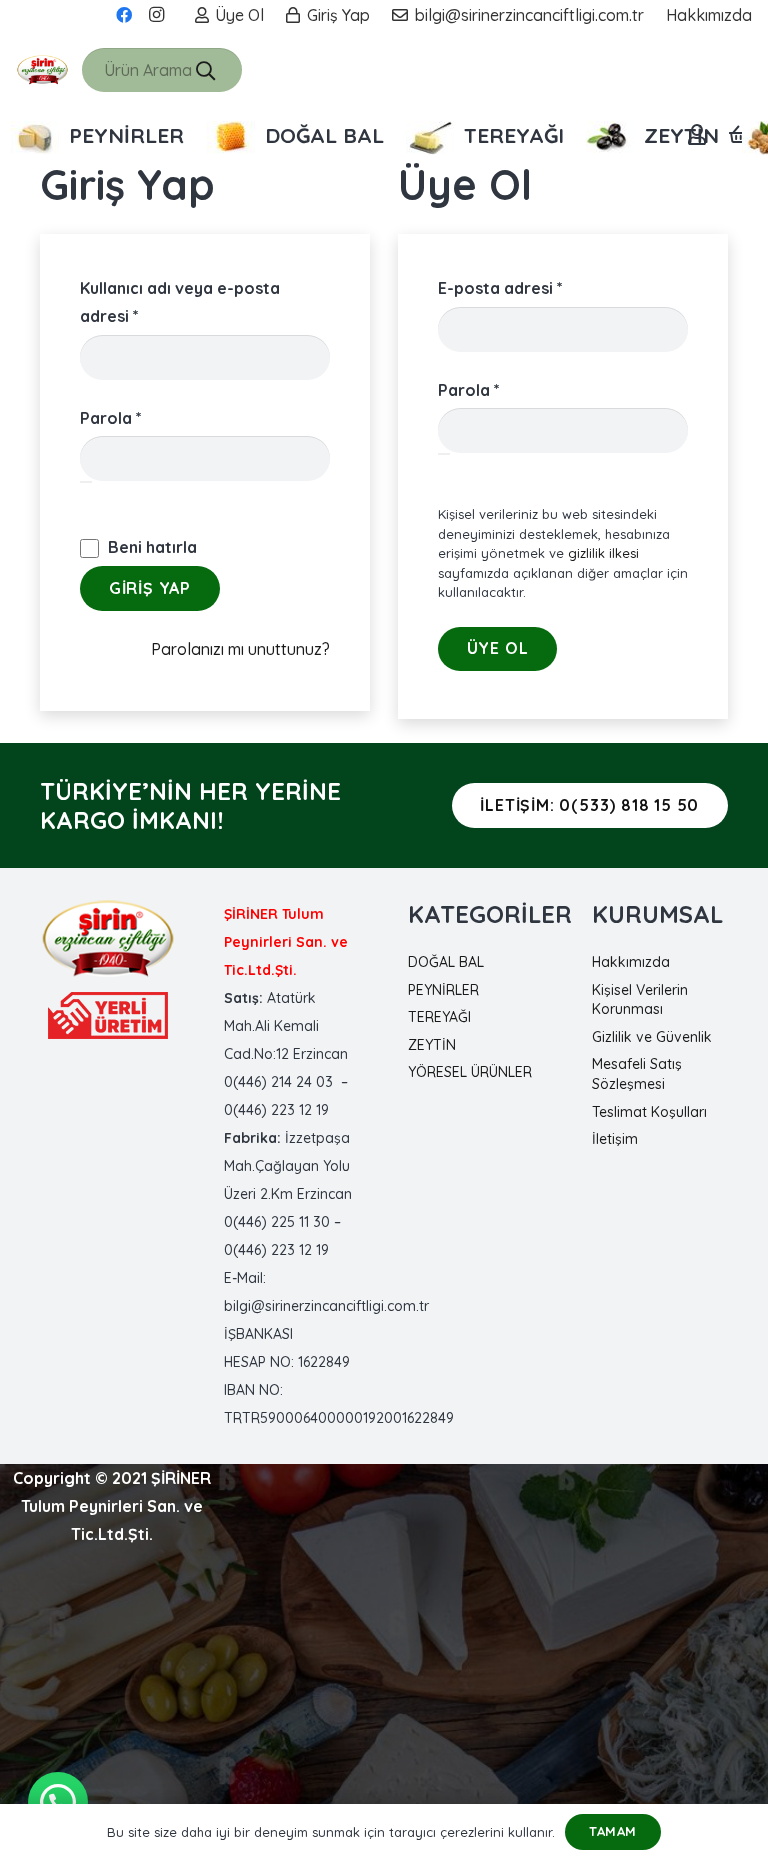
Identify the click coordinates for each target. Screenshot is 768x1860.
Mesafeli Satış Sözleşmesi (637, 1074)
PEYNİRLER (443, 990)
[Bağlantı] (42, 70)
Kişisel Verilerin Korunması (640, 1000)
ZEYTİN (432, 1045)
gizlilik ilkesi (603, 553)
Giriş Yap (150, 588)
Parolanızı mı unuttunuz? (240, 649)
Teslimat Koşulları (649, 1112)
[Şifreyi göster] (86, 482)
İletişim (615, 1139)
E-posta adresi (528, 287)
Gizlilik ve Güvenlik (652, 1037)
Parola (138, 417)
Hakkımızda (631, 962)
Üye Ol (498, 648)
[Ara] (205, 70)
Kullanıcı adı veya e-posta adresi (180, 302)
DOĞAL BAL (446, 962)
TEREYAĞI (439, 1017)
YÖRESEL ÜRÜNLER (470, 1072)
